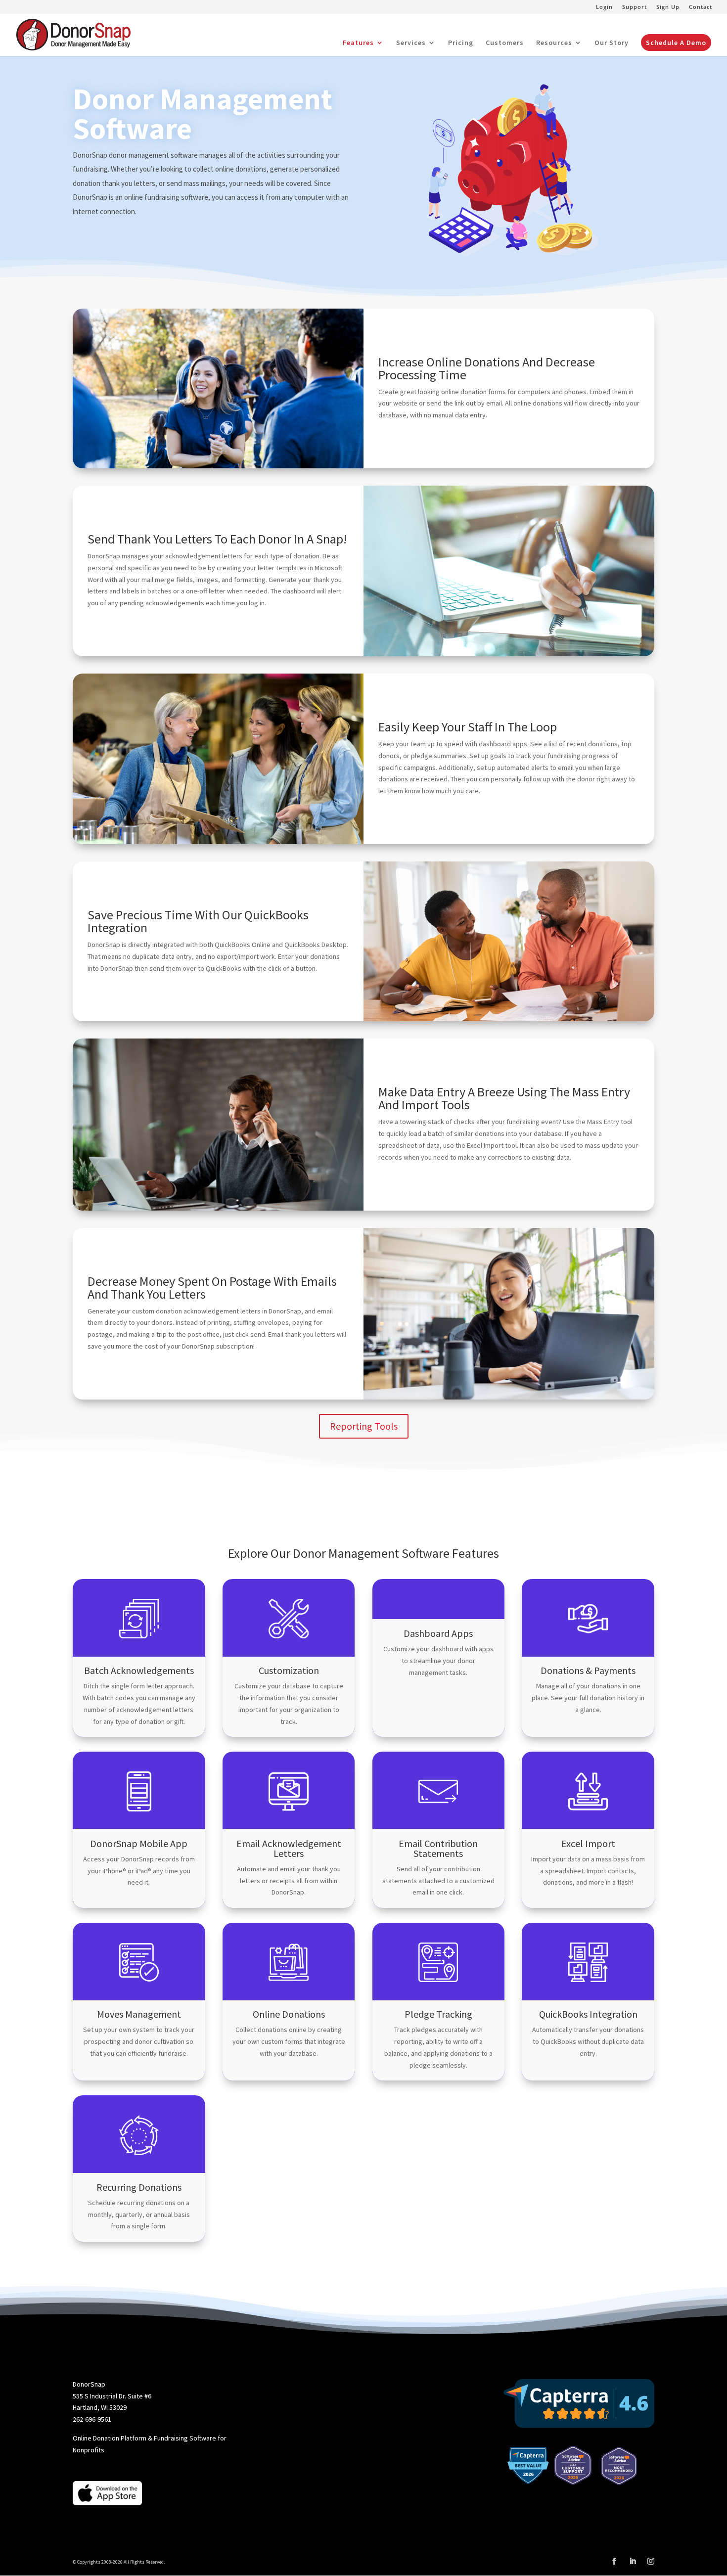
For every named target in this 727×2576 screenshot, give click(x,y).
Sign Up (668, 7)
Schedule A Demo (676, 43)
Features (358, 43)
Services (411, 43)
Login (604, 7)
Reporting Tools (364, 1426)
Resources (554, 43)
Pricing (461, 43)
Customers (505, 43)
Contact (701, 7)
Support (635, 7)
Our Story (612, 43)
